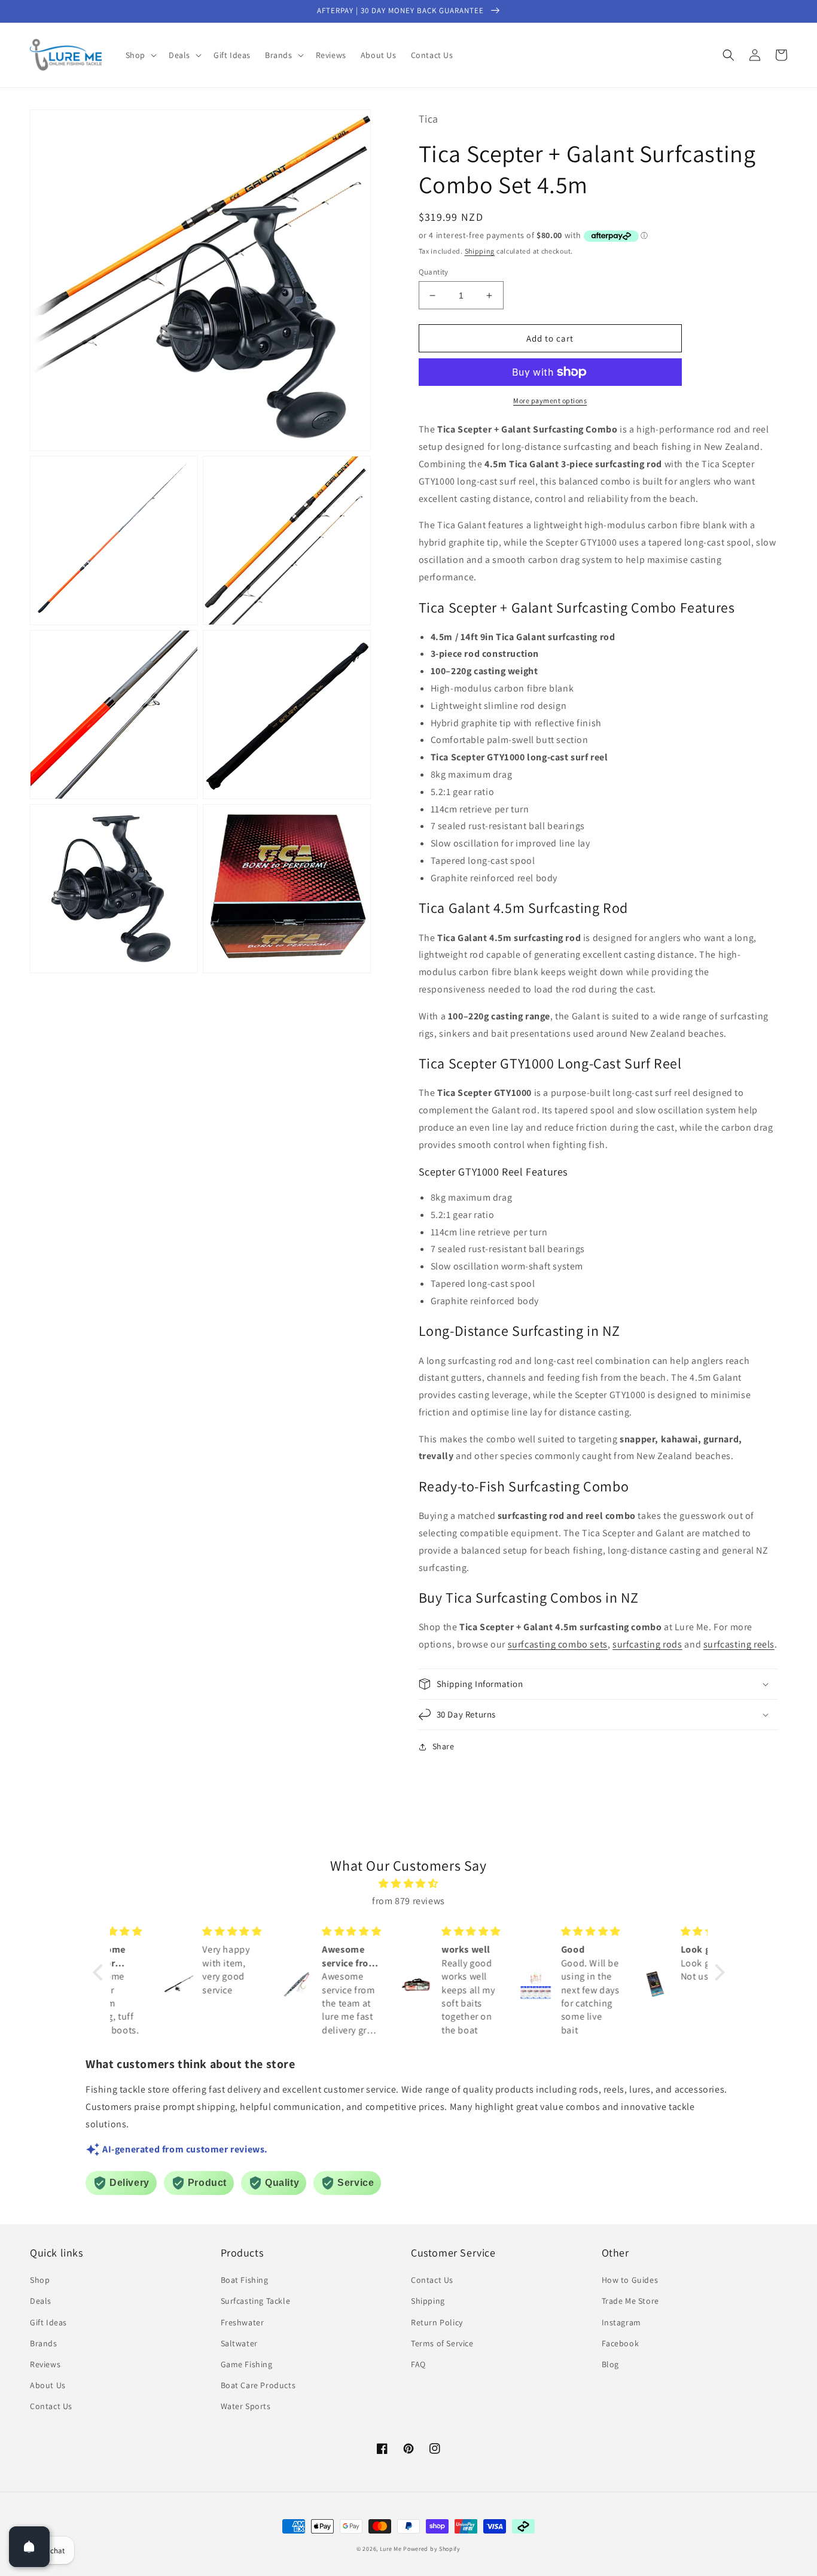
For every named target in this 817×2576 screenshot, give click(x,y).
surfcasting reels (739, 1644)
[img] (409, 1884)
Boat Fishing (245, 2280)
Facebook (621, 2343)
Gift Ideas (48, 2322)
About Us (48, 2385)
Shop (40, 2280)
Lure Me (391, 2549)
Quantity (434, 272)
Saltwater (239, 2343)
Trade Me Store (630, 2301)
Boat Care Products (258, 2385)
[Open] (29, 2547)
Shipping (480, 251)
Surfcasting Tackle (256, 2301)
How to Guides (630, 2280)
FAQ (418, 2364)
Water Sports (246, 2406)
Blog (610, 2364)
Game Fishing (247, 2364)
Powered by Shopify (432, 2549)
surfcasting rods (647, 1644)
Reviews (45, 2364)
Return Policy (437, 2322)
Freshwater (243, 2322)
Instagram (621, 2322)
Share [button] (443, 1746)
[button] (140, 55)
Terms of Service (442, 2343)
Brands (44, 2343)
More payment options (550, 401)
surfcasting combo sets (558, 1644)
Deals (41, 2301)
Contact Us (51, 2406)
